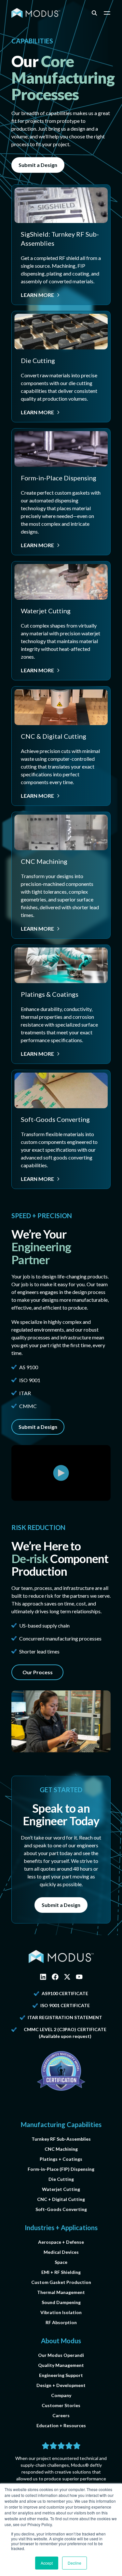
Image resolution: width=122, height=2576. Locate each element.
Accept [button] (47, 2563)
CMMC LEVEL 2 (40, 2029)
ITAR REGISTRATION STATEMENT (65, 2017)
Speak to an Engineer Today (61, 1814)
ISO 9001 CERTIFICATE (65, 2005)
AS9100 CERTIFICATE (65, 1993)
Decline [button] (75, 2563)
